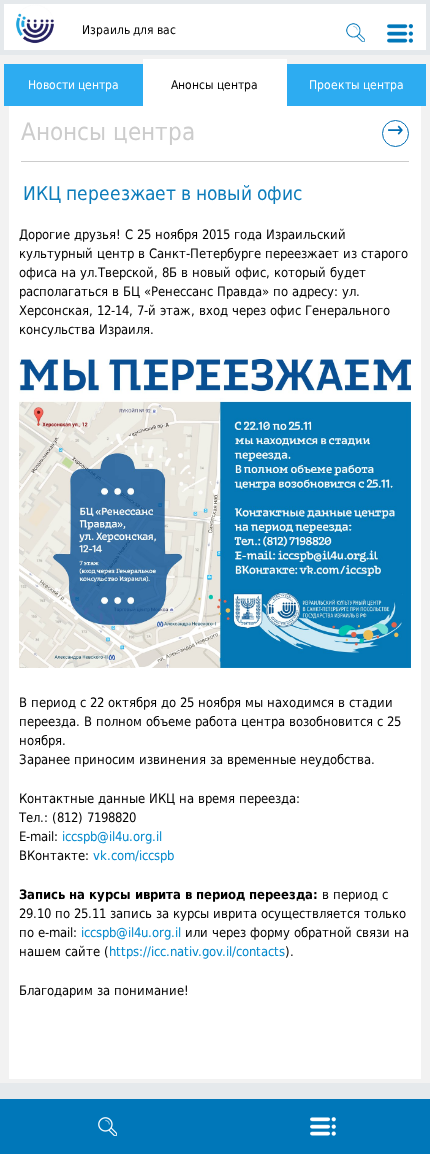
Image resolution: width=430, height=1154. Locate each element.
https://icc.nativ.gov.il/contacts (197, 951)
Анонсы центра (214, 85)
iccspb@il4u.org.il (112, 836)
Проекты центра (356, 85)
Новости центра (73, 85)
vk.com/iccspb (133, 855)
